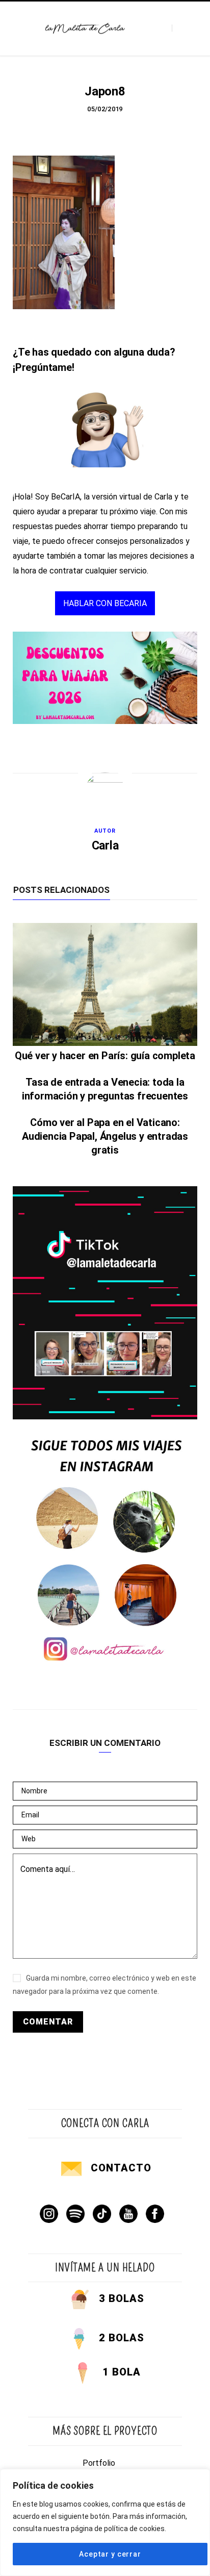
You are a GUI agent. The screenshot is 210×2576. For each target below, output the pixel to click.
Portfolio (99, 2463)
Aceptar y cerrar (110, 2554)
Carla (105, 846)
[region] (105, 2522)
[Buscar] (181, 28)
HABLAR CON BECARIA (105, 603)
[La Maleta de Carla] (85, 29)
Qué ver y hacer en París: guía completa (105, 1056)
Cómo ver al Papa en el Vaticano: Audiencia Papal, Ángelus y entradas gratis (105, 1136)
